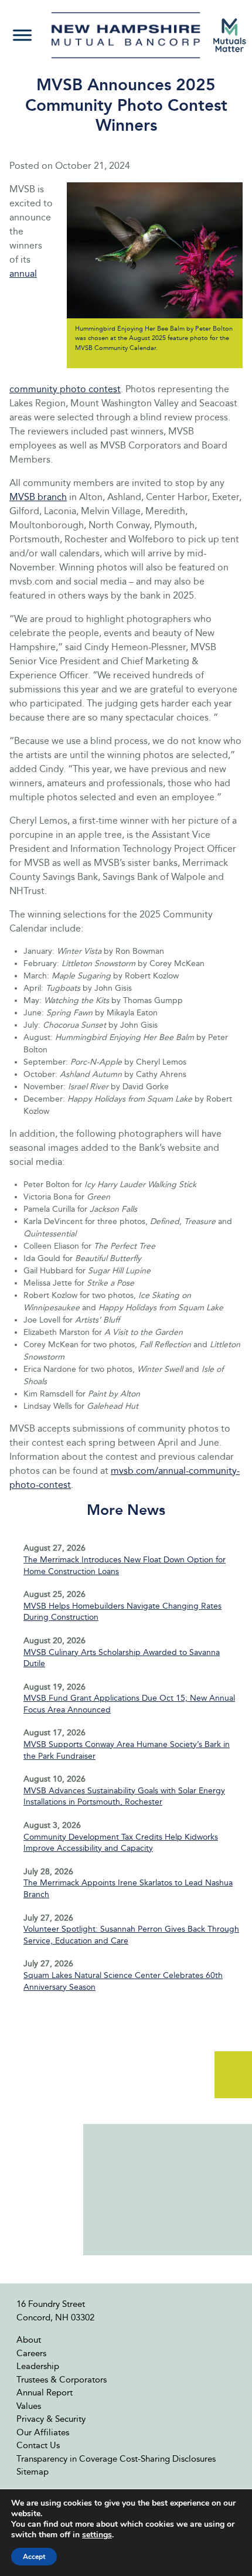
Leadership (38, 2366)
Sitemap (33, 2472)
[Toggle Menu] (22, 35)
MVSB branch (38, 497)
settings (97, 2535)
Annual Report (45, 2393)
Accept (34, 2557)
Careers (31, 2353)
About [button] (29, 2340)
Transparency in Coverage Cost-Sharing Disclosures (116, 2459)
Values (29, 2406)
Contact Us (38, 2445)
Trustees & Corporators (62, 2380)
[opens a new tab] (230, 35)
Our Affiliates (43, 2432)
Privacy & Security (51, 2419)
